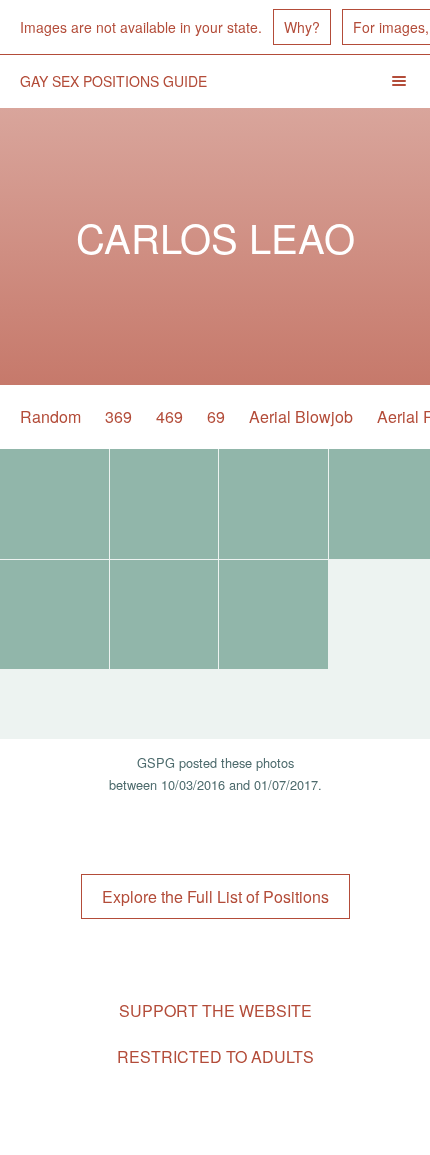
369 (118, 416)
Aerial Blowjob (301, 416)
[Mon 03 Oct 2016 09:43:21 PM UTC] (54, 615)
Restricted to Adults (215, 1056)
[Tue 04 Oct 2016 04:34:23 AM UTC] (273, 504)
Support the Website (215, 1010)
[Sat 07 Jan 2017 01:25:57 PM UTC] (164, 504)
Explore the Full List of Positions (215, 896)
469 (169, 416)
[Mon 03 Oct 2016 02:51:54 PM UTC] (273, 615)
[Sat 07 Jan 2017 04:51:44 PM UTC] (54, 504)
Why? (302, 27)
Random (50, 416)
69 (216, 416)
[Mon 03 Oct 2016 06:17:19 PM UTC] (164, 615)
